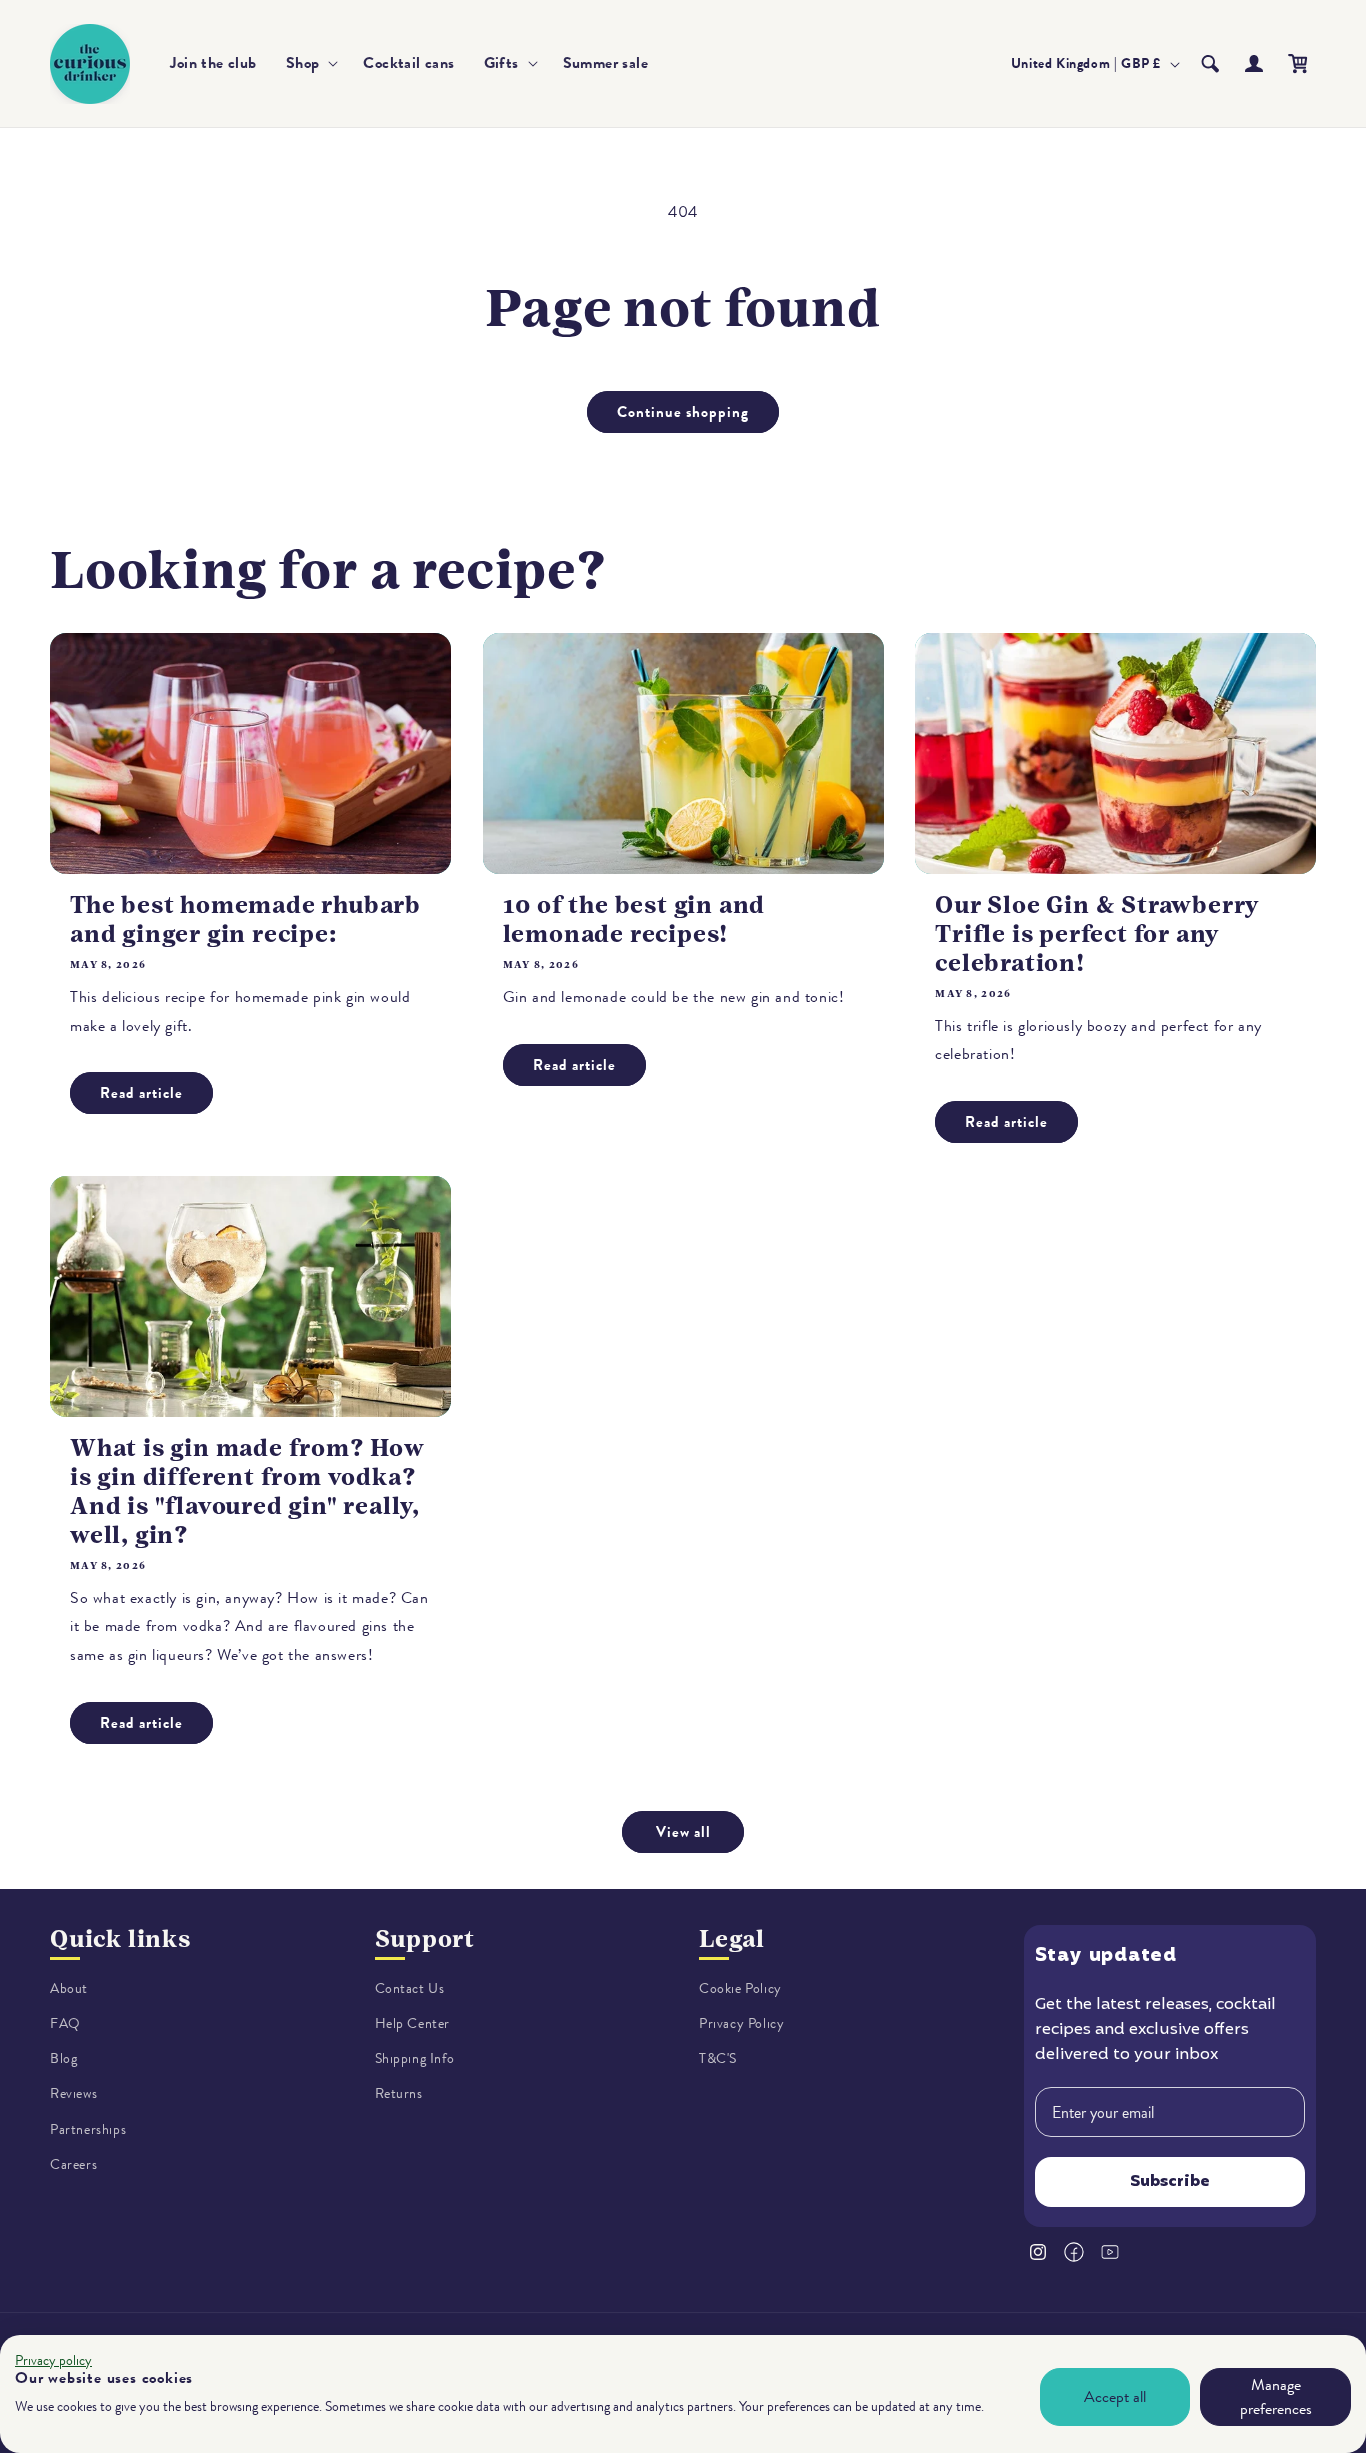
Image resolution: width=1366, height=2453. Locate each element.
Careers (73, 2164)
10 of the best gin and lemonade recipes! (634, 919)
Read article (141, 1093)
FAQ (65, 2023)
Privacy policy (53, 2360)
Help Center (413, 2023)
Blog (63, 2058)
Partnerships (88, 2129)
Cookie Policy (740, 1988)
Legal (732, 1939)
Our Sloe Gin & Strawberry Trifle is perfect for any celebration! (1097, 934)
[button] (310, 63)
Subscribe (1170, 2183)
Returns (399, 2094)
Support (425, 1939)
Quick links (120, 1939)
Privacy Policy (741, 2023)
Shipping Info (415, 2058)
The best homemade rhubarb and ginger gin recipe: (245, 919)
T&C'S (718, 2058)
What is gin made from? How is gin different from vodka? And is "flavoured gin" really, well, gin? (247, 1491)
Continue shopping (683, 412)
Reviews (73, 2094)
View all (683, 1832)
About (69, 1988)
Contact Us (410, 1988)
